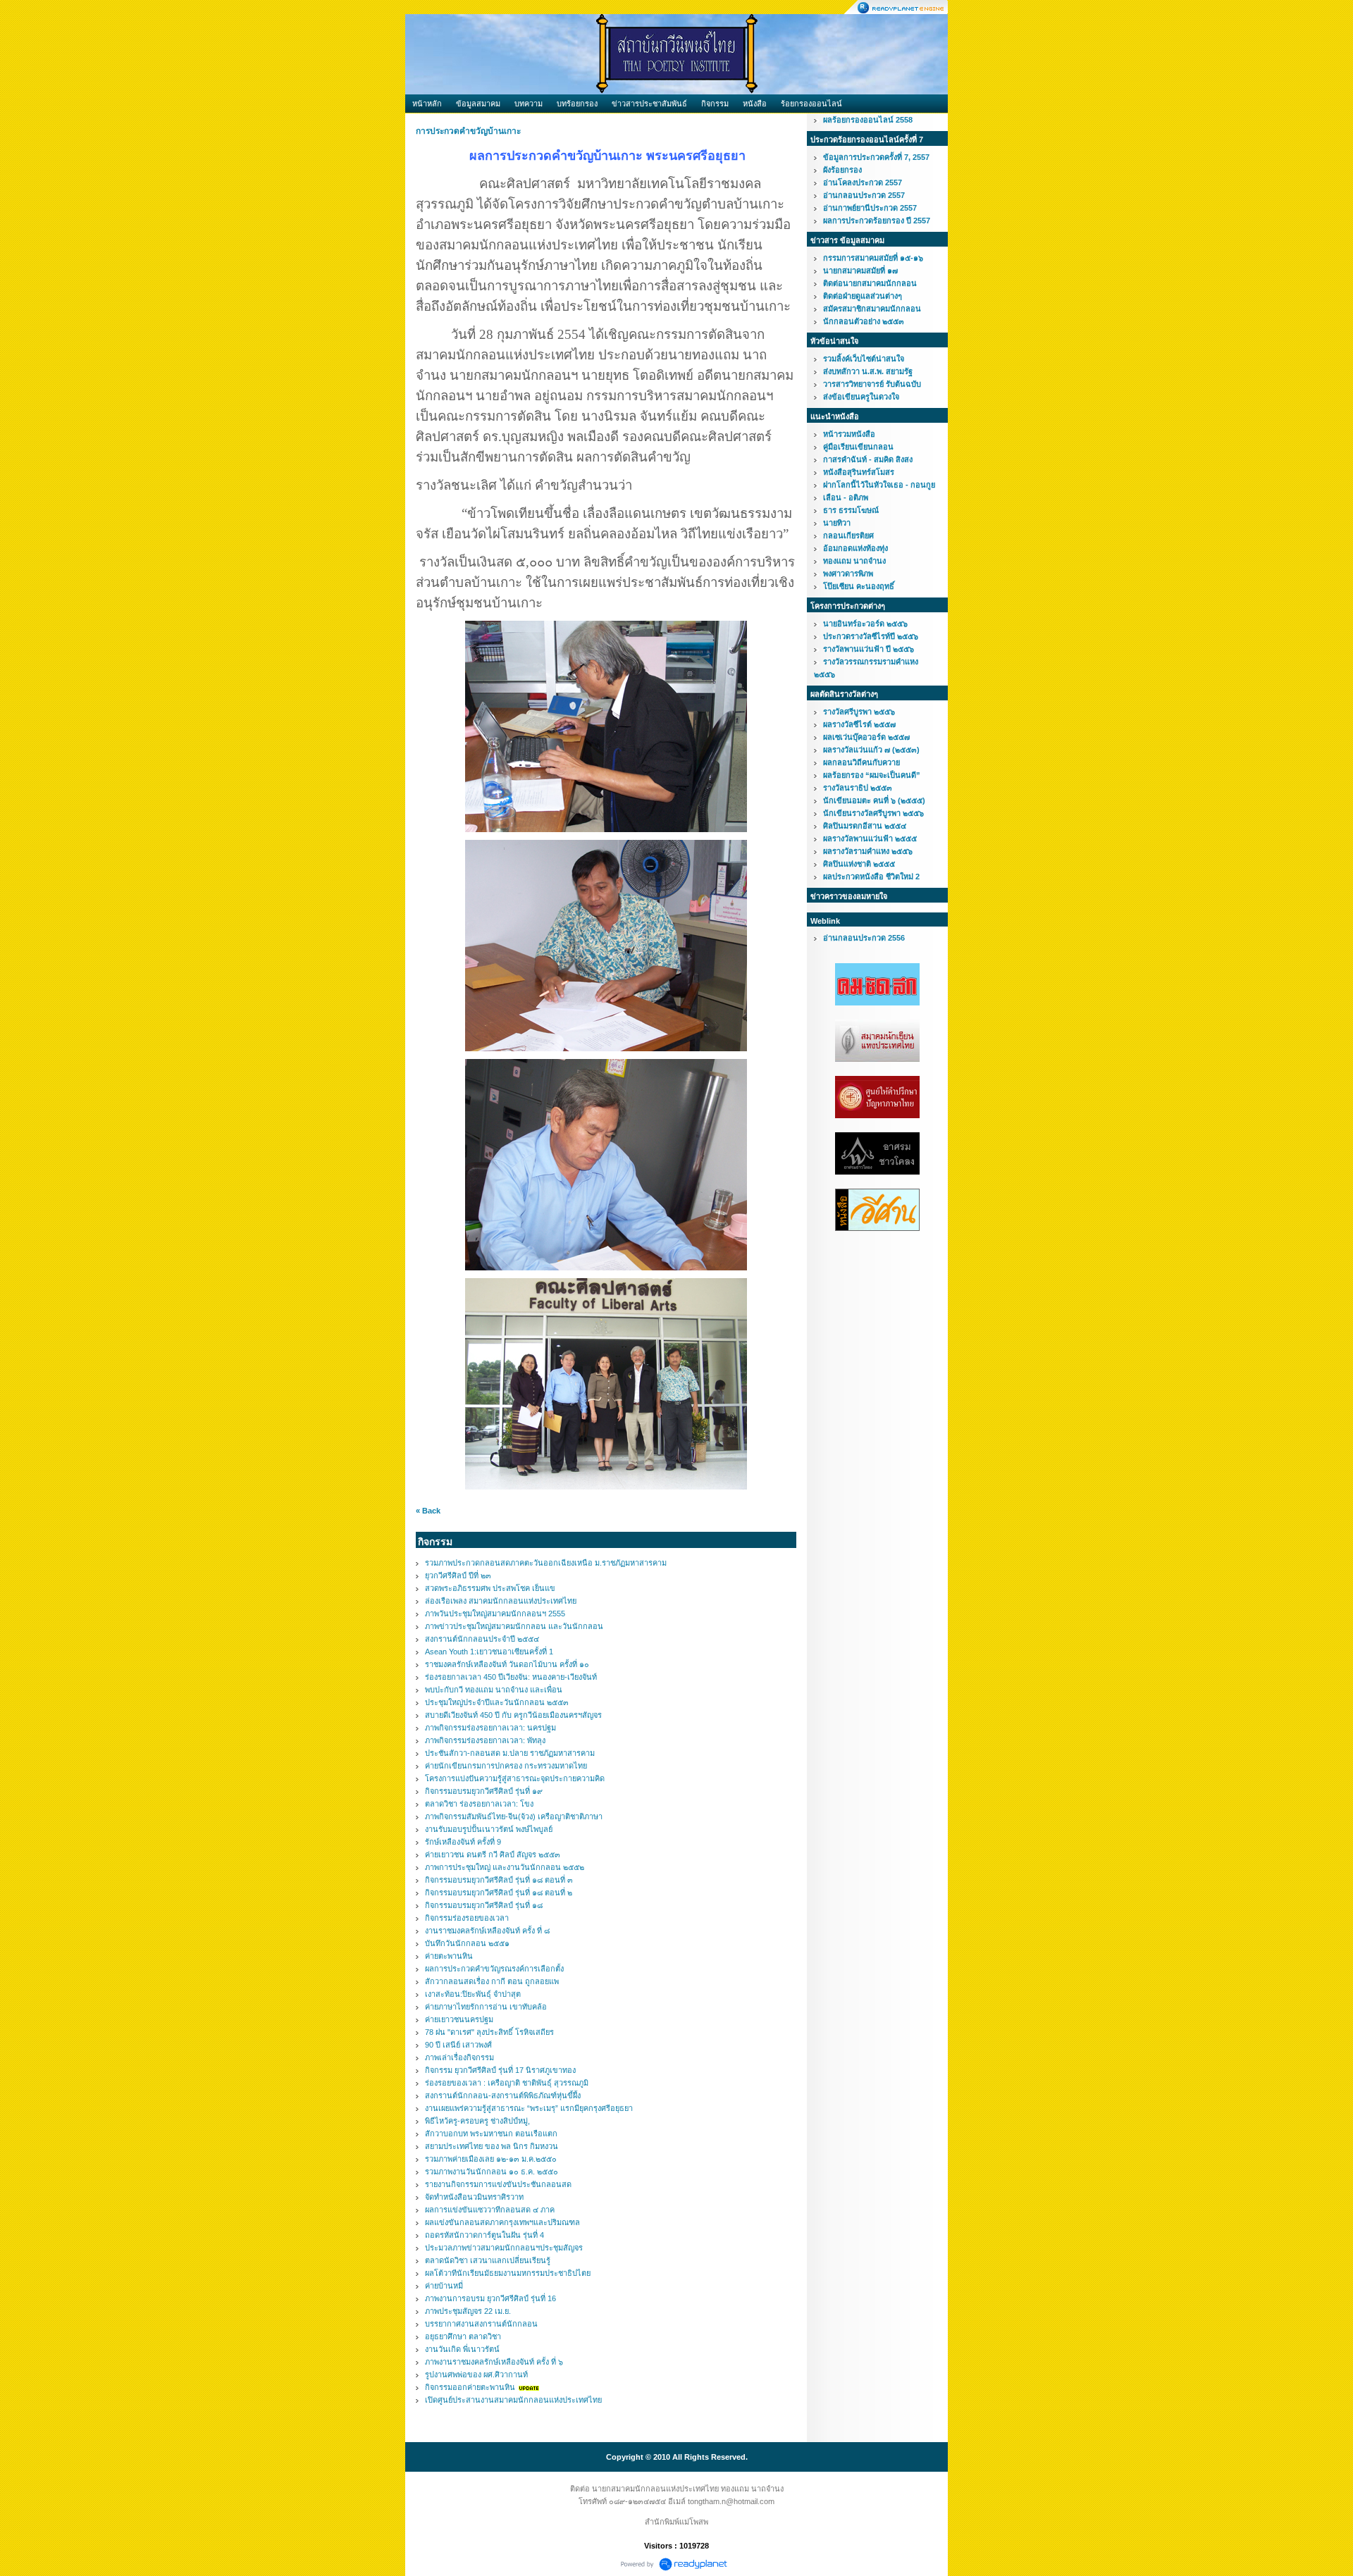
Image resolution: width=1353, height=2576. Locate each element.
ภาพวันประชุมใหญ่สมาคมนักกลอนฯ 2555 (495, 1614)
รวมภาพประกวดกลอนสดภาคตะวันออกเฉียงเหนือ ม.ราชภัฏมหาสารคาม (546, 1563)
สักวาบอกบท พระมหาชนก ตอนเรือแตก (491, 2134)
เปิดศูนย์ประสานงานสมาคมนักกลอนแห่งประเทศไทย (513, 2400)
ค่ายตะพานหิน (449, 1956)
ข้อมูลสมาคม (478, 104)
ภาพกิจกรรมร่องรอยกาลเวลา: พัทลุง (485, 1740)
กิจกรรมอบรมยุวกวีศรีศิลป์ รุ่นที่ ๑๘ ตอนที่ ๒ (499, 1893)
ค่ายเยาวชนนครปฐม (459, 2019)
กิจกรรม (715, 104)
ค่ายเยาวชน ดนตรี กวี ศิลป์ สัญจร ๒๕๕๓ (493, 1854)
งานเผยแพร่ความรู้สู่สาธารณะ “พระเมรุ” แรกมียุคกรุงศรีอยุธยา (529, 2108)
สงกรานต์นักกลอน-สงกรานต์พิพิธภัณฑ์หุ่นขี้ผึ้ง (503, 2095)
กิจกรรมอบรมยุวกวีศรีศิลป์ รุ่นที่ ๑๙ (484, 1791)
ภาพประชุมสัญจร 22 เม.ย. (468, 2311)
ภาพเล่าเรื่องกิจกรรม (459, 2057)
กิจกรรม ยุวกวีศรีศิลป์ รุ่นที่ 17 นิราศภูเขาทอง (500, 2070)
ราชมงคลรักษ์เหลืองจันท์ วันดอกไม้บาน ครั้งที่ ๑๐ (507, 1664)
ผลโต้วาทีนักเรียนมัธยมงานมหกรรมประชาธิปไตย (508, 2273)
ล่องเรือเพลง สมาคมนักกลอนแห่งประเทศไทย (501, 1601)
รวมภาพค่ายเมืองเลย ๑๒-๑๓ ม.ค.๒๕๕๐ (491, 2159)
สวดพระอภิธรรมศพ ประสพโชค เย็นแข (490, 1588)
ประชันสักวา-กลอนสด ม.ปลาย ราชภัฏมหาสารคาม (510, 1753)
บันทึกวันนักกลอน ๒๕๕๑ (467, 1943)
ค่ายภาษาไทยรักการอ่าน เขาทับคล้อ (486, 2007)
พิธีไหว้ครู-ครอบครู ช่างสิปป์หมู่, (477, 2121)
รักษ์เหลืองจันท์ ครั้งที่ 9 (463, 1842)
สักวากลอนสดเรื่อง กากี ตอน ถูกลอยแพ (492, 1981)
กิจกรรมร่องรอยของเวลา (467, 1918)
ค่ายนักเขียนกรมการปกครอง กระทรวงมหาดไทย (506, 1766)
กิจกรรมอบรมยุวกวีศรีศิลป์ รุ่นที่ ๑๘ (484, 1905)
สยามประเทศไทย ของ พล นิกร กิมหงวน (492, 2146)
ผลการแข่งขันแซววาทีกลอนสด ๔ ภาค (490, 2210)
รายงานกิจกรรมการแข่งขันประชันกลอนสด (498, 2184)
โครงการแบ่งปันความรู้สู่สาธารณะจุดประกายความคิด (515, 1778)
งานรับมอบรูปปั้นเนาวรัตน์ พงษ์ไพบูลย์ (489, 1829)
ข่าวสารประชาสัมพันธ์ (649, 104)
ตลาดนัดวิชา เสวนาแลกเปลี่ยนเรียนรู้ (488, 2260)
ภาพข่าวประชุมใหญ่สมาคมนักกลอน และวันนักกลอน (514, 1626)
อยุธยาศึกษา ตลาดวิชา (463, 2336)
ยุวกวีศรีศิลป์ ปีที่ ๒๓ (458, 1575)
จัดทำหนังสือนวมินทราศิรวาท (474, 2197)
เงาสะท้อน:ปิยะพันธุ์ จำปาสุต (473, 1994)
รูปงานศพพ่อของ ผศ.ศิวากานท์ (476, 2374)
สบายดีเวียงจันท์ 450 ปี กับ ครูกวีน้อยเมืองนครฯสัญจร (513, 1715)
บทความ (529, 104)
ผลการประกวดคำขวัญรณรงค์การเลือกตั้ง (494, 1969)
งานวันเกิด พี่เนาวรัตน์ (462, 2349)
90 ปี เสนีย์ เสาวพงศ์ (458, 2045)
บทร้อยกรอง (577, 104)
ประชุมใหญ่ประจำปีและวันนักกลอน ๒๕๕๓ (497, 1702)
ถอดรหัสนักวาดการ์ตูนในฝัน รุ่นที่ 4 (484, 2235)
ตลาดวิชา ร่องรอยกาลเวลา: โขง (479, 1804)
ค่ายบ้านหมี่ (444, 2286)
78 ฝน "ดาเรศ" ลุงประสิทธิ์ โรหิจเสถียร (489, 2032)
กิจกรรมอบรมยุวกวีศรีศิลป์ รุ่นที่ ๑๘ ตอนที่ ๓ (499, 1880)
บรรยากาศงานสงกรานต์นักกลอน (481, 2324)
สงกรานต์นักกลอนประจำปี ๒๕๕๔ (482, 1639)
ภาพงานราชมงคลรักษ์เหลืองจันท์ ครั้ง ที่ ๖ (494, 2362)
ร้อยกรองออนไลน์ (811, 104)
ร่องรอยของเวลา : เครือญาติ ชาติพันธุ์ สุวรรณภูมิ (507, 2083)
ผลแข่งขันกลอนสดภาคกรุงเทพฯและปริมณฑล (502, 2222)
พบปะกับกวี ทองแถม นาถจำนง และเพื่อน (494, 1690)
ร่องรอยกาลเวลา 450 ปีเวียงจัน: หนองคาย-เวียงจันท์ (511, 1677)
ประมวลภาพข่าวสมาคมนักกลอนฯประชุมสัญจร (504, 2248)
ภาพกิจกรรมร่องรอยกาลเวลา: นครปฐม (490, 1728)
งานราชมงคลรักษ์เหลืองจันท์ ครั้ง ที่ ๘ (487, 1931)
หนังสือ (755, 104)
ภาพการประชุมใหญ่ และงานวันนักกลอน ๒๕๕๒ (505, 1867)
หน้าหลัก (427, 104)
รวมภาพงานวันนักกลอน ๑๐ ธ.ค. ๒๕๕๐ (492, 2172)
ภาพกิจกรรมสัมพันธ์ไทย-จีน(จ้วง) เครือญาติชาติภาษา (514, 1816)
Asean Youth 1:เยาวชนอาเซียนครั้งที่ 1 (489, 1652)
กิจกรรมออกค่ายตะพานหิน (470, 2387)
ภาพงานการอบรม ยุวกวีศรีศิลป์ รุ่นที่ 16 (490, 2298)
